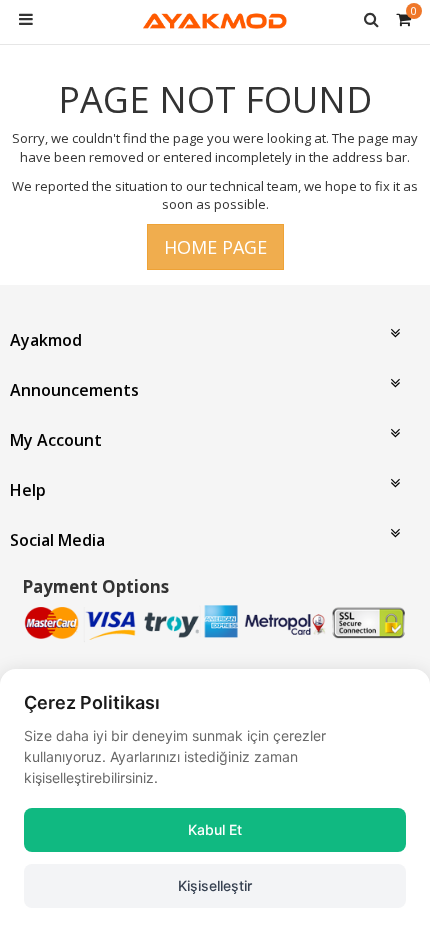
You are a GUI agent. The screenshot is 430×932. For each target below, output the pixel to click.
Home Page (215, 247)
